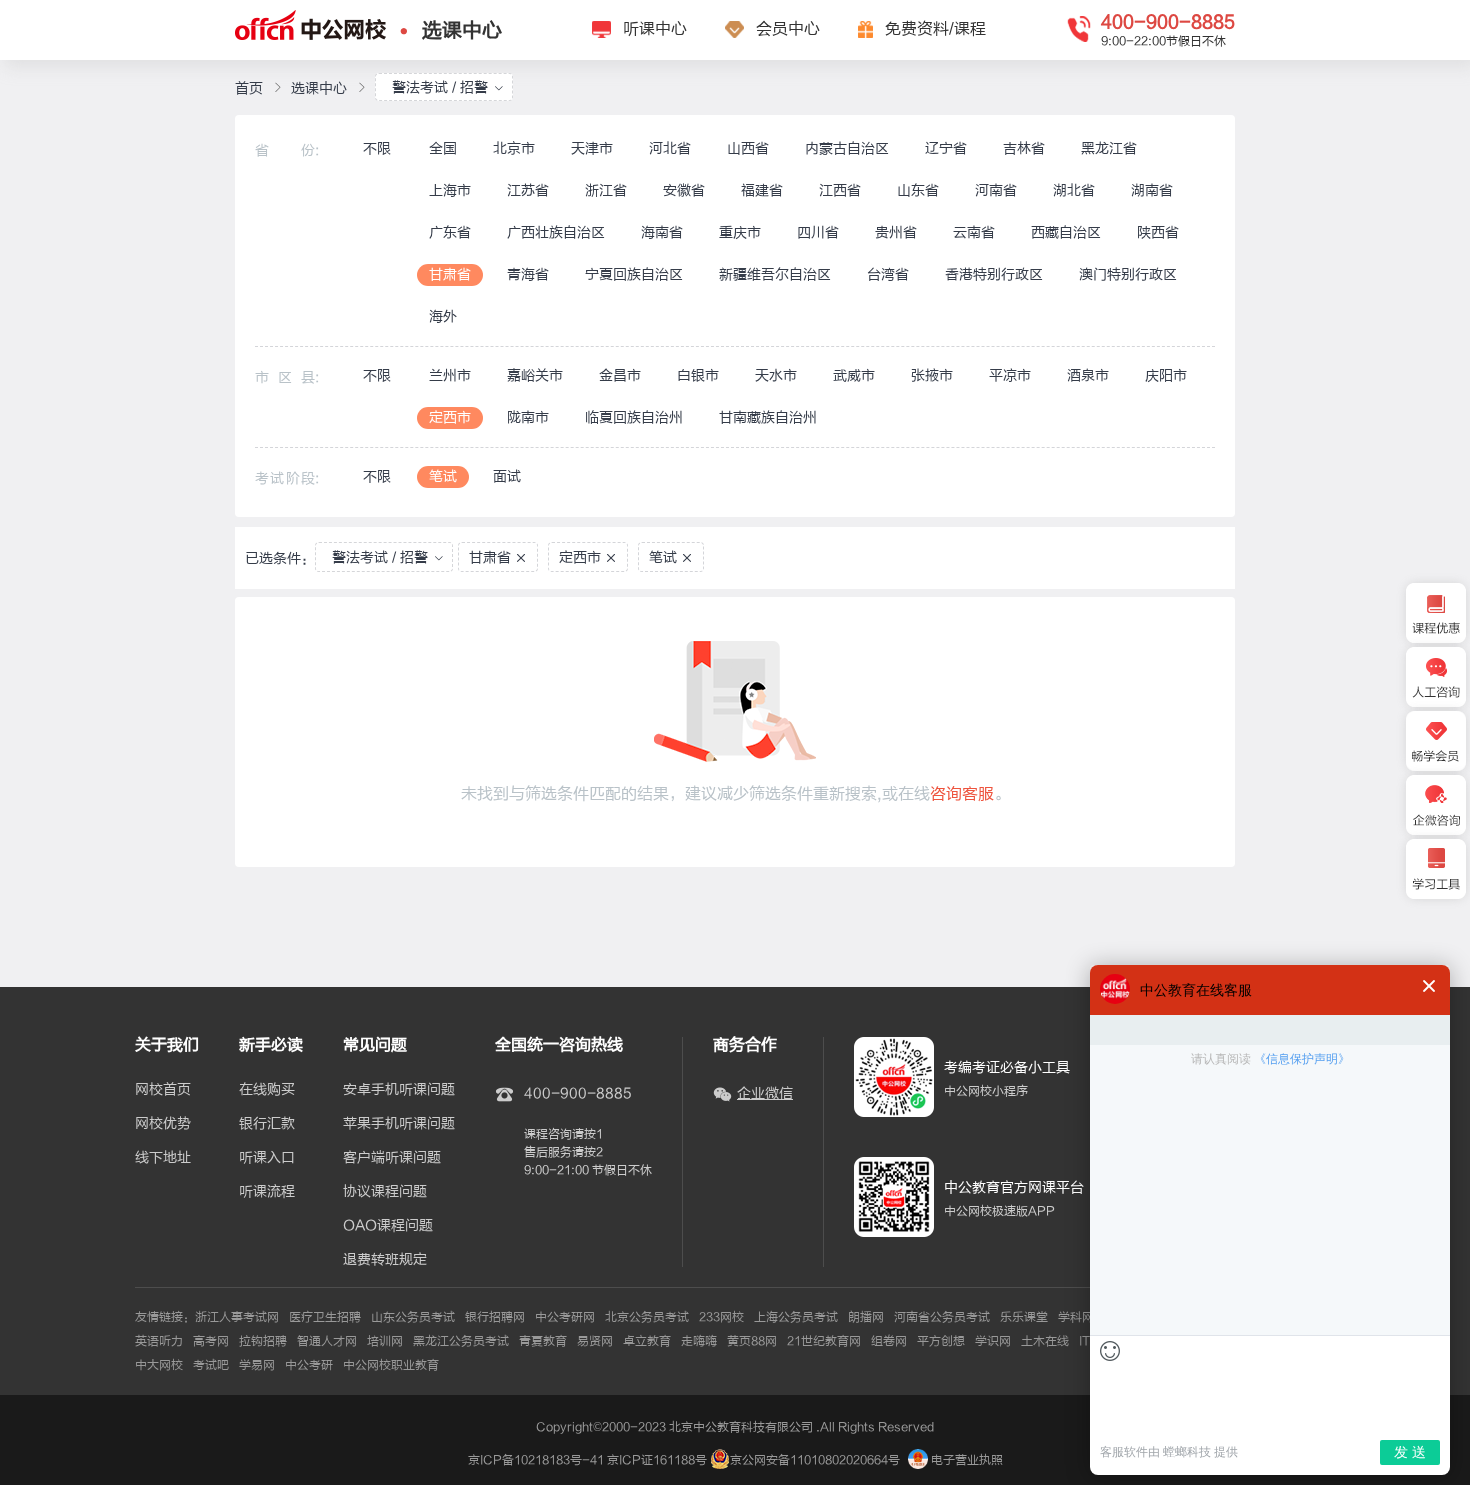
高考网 (211, 1341)
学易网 (257, 1365)
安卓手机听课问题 (399, 1090)
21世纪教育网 (824, 1341)
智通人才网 (327, 1341)
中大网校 (159, 1365)
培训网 (385, 1341)
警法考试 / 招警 (440, 87)
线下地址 (163, 1158)
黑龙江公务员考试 (461, 1341)
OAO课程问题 (388, 1226)
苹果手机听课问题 (399, 1124)
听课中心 (655, 29)
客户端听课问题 (392, 1158)
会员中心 (788, 29)
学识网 (993, 1341)
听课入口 (267, 1158)
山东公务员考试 (413, 1317)
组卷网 (889, 1341)
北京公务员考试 (647, 1317)
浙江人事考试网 (237, 1317)
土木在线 (1045, 1341)
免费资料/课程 (935, 29)
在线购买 (267, 1090)
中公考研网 (565, 1317)
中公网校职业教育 (391, 1365)
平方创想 (941, 1341)
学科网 (1076, 1317)
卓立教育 (647, 1341)
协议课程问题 (385, 1192)
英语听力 (159, 1341)
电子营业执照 (965, 1460)
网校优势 (163, 1124)
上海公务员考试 (796, 1317)
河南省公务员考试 (942, 1317)
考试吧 (211, 1365)
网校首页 (163, 1090)
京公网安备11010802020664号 (815, 1460)
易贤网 (595, 1341)
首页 (249, 88)
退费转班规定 (385, 1260)
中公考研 (309, 1365)
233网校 (721, 1317)
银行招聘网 (495, 1317)
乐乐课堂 (1024, 1317)
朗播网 (866, 1317)
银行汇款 (267, 1124)
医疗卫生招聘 (325, 1317)
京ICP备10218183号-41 (536, 1460)
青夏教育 (543, 1341)
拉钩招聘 (263, 1341)
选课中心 (462, 30)
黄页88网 (752, 1341)
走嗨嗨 (699, 1341)
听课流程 (267, 1192)
